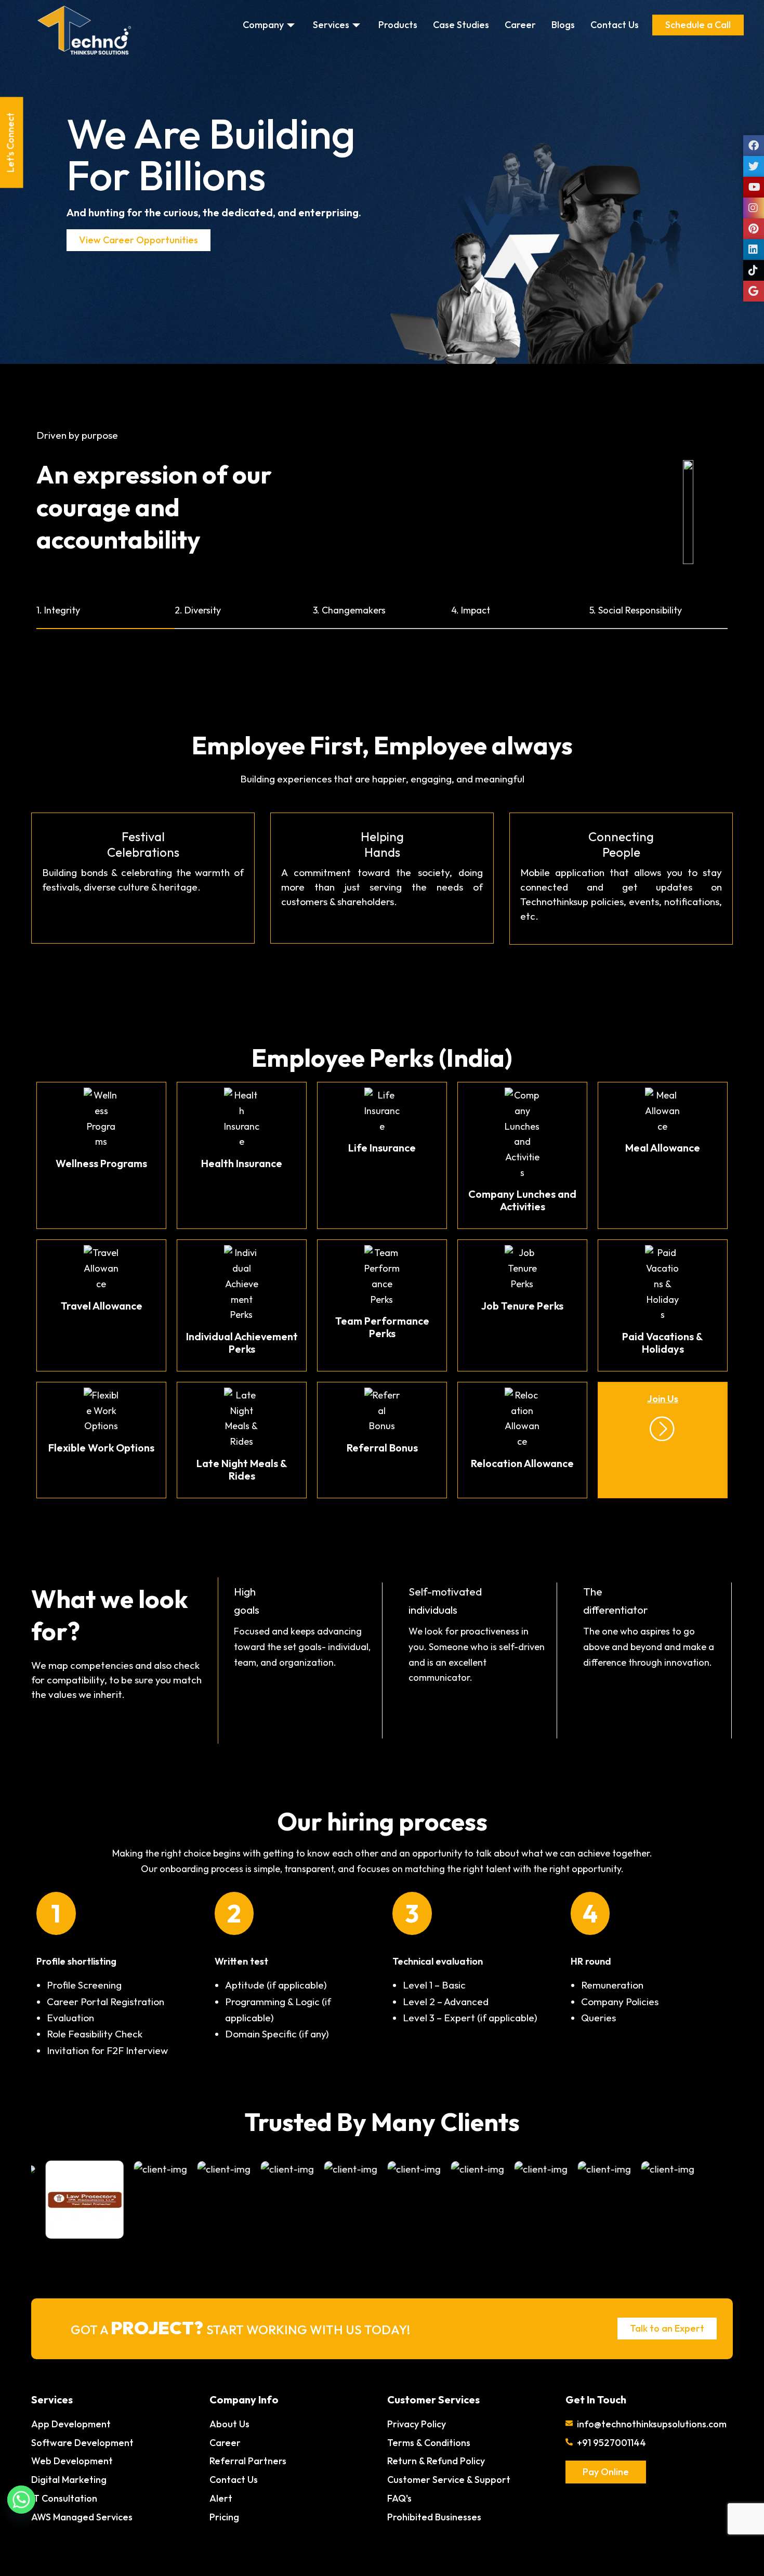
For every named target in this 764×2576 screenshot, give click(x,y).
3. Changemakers (349, 610)
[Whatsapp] (21, 2500)
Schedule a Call (698, 25)
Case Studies (461, 25)
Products (398, 25)
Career (520, 25)
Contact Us (615, 25)
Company (263, 25)
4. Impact (471, 610)
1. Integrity (58, 610)
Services (331, 25)
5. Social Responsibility (636, 610)
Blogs (563, 25)
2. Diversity (198, 610)
